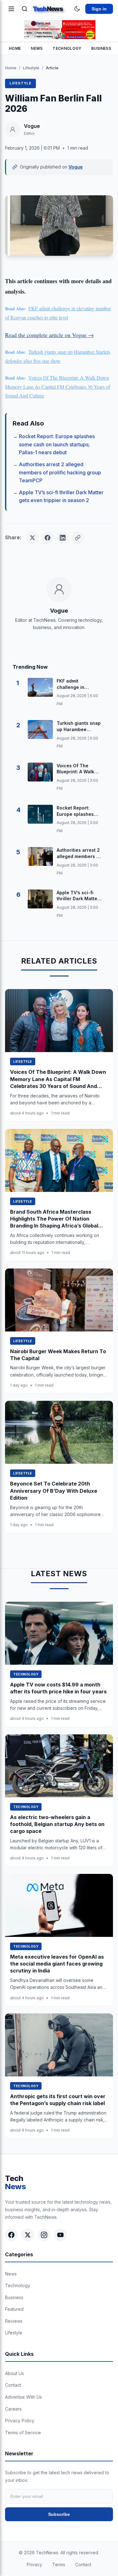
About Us (14, 2373)
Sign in (99, 9)
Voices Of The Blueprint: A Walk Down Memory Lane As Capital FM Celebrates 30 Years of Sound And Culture (58, 387)
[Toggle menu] (11, 9)
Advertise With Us (23, 2397)
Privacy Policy (20, 2421)
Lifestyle (31, 68)
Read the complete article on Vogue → (49, 335)
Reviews (14, 2321)
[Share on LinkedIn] (63, 538)
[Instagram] (44, 2235)
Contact (13, 2385)
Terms (59, 2565)
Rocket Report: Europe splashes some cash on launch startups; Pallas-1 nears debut (57, 444)
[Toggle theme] (77, 9)
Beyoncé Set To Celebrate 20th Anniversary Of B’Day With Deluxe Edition (54, 1491)
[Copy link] (78, 538)
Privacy (34, 2565)
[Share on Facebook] (48, 538)
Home (15, 48)
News (37, 48)
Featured (14, 2309)
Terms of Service (23, 2433)
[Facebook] (11, 2235)
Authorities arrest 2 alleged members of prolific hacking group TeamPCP (60, 472)
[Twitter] (28, 2235)
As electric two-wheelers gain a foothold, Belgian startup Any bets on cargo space (57, 1824)
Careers (13, 2409)
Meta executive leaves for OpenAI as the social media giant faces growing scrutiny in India (57, 1964)
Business (101, 48)
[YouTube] (60, 2235)
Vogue (76, 167)
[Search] (25, 9)
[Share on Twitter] (32, 538)
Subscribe (59, 2514)
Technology (67, 48)
